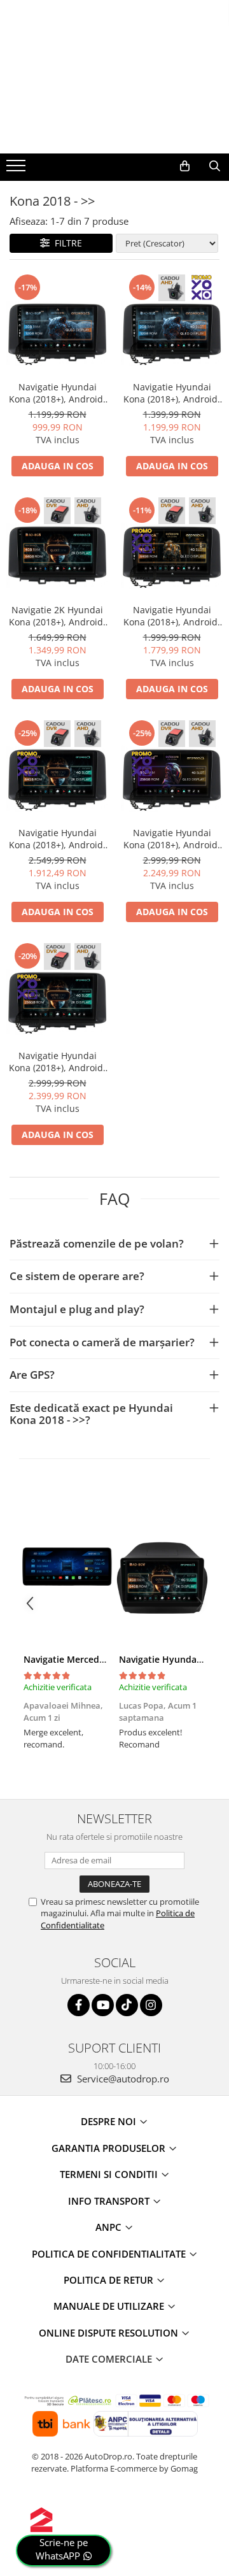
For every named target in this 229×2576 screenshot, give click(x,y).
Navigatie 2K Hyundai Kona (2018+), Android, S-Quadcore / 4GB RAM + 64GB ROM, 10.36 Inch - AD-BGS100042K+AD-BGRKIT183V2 (57, 616)
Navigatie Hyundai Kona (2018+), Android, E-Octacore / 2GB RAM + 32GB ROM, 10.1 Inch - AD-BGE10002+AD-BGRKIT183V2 (172, 393)
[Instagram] (151, 2005)
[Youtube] (103, 2005)
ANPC (110, 2227)
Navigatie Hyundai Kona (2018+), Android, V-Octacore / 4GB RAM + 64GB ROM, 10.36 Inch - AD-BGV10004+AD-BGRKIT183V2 (57, 839)
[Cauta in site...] (215, 166)
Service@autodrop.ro (122, 2079)
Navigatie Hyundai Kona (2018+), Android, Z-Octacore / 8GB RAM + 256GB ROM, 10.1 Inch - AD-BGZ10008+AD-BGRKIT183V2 (172, 839)
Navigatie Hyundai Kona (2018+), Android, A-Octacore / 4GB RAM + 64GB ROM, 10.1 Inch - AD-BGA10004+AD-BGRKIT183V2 (172, 616)
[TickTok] (127, 2005)
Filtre (66, 243)
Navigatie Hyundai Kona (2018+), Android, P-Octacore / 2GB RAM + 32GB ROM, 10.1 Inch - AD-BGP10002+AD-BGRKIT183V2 (57, 393)
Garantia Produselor (110, 2148)
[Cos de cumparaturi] (185, 166)
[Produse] (17, 169)
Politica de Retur (110, 2280)
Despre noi (110, 2121)
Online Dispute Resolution (110, 2333)
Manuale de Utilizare (110, 2306)
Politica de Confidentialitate (110, 2254)
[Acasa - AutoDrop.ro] (114, 128)
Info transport (110, 2201)
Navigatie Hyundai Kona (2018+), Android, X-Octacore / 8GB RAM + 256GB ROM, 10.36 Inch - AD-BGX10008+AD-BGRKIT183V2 (57, 1062)
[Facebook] (79, 2005)
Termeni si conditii (110, 2174)
